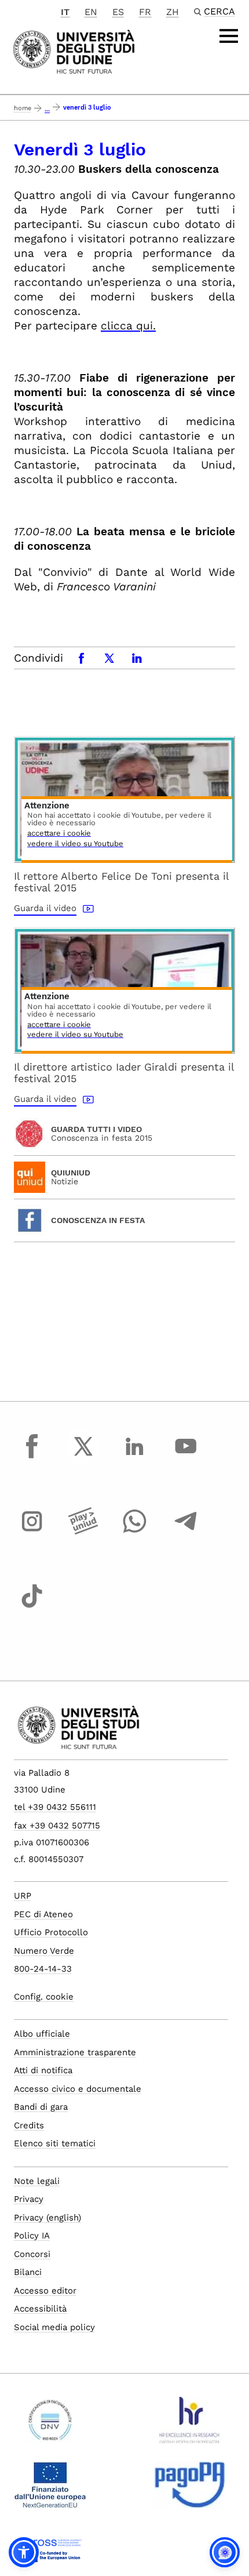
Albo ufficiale (42, 2034)
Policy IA (32, 2236)
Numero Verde (44, 1951)
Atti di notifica (43, 2070)
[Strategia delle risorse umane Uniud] (190, 2425)
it (65, 12)
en (91, 12)
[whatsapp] (134, 1532)
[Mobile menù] (229, 36)
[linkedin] (134, 1457)
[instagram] (32, 1532)
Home (23, 108)
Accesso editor (45, 2291)
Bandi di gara (41, 2107)
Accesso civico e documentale (78, 2089)
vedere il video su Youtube (75, 844)
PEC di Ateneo (43, 1914)
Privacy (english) (47, 2218)
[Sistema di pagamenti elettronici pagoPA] (190, 2490)
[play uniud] (83, 1532)
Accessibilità (40, 2309)
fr (145, 12)
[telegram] (186, 1532)
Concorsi (32, 2254)
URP (23, 1896)
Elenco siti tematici (55, 2143)
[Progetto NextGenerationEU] (50, 2490)
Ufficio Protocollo (51, 1932)
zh (173, 12)
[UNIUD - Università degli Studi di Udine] (74, 51)
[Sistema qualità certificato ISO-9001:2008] (50, 2425)
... (47, 109)
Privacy (29, 2199)
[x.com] (83, 1457)
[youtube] (186, 1457)
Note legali (37, 2181)
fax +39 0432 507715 (57, 1826)
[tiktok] (32, 1607)
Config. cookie (44, 1997)
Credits (29, 2125)
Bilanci (28, 2272)
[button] (24, 2552)
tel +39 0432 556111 (55, 1807)
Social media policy (54, 2327)
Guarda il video (45, 908)
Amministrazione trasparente (75, 2052)
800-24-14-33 (43, 1969)
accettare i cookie (59, 834)
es (118, 12)
